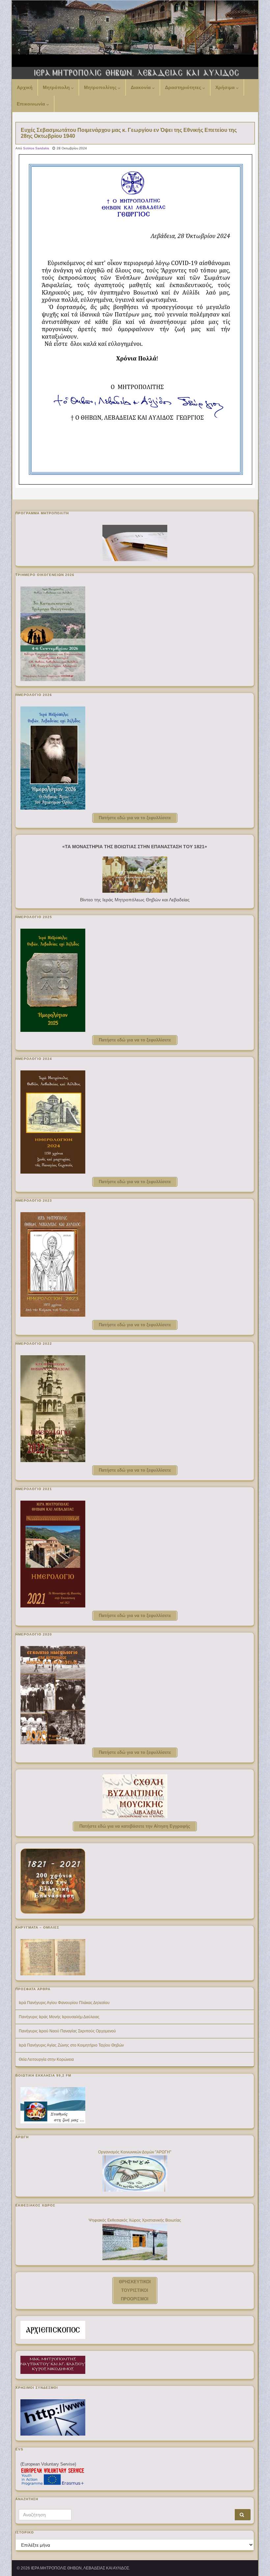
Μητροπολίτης (101, 87)
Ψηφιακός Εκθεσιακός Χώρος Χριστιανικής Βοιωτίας (135, 2220)
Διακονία (141, 87)
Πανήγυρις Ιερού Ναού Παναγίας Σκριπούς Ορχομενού (67, 2031)
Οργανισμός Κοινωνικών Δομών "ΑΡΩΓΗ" (135, 2152)
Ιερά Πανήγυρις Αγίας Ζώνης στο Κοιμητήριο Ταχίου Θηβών (71, 2045)
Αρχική (25, 87)
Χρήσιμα (226, 87)
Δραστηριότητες (184, 87)
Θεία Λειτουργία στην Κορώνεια (46, 2059)
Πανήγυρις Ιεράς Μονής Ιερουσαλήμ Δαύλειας (59, 2017)
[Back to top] (255, 2561)
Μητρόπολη (57, 87)
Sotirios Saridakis (36, 148)
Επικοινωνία (32, 104)
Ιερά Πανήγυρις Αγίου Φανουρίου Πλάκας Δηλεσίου (64, 2003)
